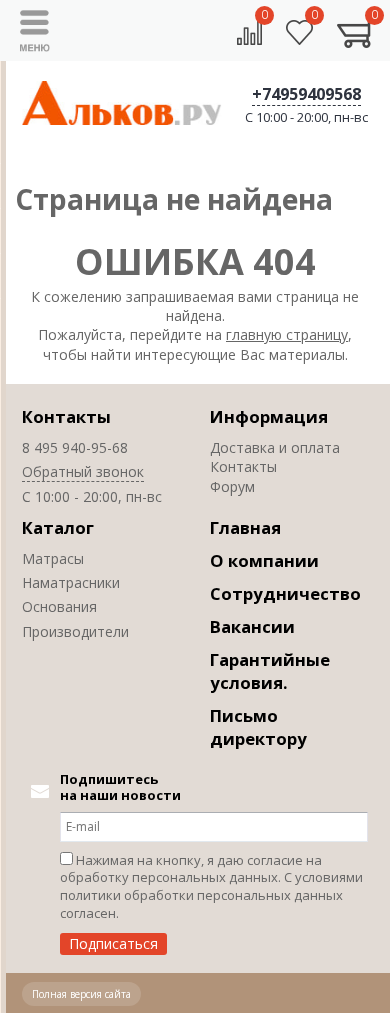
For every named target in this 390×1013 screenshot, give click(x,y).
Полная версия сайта (81, 994)
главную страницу (287, 334)
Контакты (66, 416)
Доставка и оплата (275, 447)
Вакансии (252, 626)
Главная (245, 527)
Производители (75, 631)
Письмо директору (258, 727)
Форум (232, 486)
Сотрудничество (285, 593)
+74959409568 (306, 94)
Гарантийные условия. (270, 671)
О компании (264, 560)
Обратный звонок (83, 471)
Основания (59, 606)
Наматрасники (71, 582)
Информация (269, 416)
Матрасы (53, 558)
